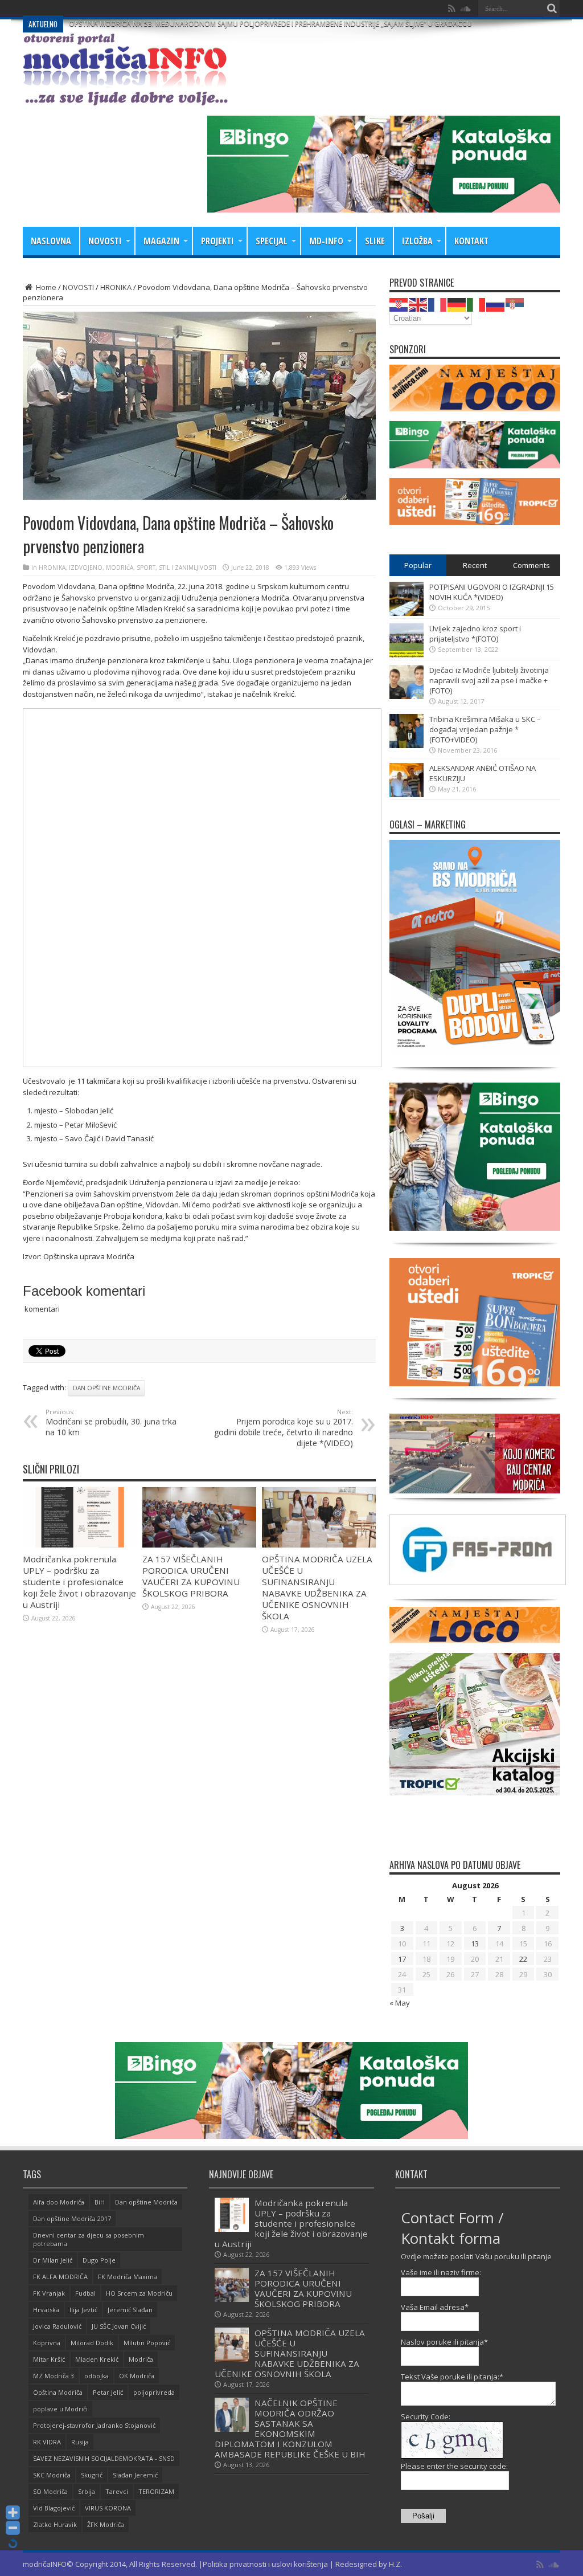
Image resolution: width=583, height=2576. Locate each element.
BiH (100, 2202)
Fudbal (85, 2293)
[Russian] (496, 304)
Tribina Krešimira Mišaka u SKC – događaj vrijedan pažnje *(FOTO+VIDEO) (485, 729)
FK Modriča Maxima (128, 2277)
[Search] (552, 9)
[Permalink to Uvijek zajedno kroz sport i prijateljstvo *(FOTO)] (407, 655)
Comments (531, 565)
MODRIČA (120, 568)
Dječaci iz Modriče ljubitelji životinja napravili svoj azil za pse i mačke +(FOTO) (489, 680)
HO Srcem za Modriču (139, 2293)
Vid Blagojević (54, 2508)
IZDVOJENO (86, 568)
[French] (438, 304)
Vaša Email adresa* (435, 2307)
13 (475, 1944)
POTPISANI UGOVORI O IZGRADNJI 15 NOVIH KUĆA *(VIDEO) (492, 592)
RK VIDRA (47, 2442)
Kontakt (471, 241)
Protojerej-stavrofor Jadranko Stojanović (94, 2425)
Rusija (80, 2442)
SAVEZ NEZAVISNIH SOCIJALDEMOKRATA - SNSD (104, 2458)
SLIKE (375, 241)
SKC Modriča (52, 2475)
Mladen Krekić (97, 2359)
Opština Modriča (58, 2392)
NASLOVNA (51, 241)
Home (45, 287)
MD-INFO (326, 241)
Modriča (141, 2359)
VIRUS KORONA (108, 2508)
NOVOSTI (105, 241)
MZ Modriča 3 (54, 2376)
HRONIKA (116, 287)
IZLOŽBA (417, 241)
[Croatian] (399, 304)
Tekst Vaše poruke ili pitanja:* (452, 2377)
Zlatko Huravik (55, 2524)
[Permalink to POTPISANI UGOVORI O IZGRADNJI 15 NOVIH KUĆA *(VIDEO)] (407, 613)
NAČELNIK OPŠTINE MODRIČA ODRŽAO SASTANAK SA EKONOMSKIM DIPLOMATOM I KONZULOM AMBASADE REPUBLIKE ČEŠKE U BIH (290, 2428)
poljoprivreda (154, 2392)
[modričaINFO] (125, 97)
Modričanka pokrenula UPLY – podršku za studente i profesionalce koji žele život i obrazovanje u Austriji (79, 1582)
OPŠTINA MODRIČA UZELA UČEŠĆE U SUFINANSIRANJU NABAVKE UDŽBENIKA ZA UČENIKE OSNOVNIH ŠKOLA (317, 1587)
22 (523, 1959)
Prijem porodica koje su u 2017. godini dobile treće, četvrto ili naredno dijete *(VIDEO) (284, 1428)
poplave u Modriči (60, 2409)
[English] (418, 304)
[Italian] (477, 304)
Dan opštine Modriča (106, 1388)
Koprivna (47, 2343)
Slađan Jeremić (135, 2475)
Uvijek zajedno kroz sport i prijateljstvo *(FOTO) (475, 634)
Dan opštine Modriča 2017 (72, 2218)
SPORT (146, 568)
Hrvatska (46, 2310)
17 (402, 1959)
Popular (418, 565)
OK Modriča (137, 2376)
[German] (457, 304)
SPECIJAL (272, 241)
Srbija (87, 2491)
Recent (475, 565)
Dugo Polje (99, 2260)
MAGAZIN (161, 241)
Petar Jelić (108, 2392)
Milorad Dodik (92, 2343)
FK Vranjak (49, 2293)
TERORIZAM (156, 2491)
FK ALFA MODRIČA (60, 2277)
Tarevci (117, 2491)
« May (400, 2003)
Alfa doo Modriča (59, 2202)
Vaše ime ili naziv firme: (441, 2272)
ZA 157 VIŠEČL (92, 8)
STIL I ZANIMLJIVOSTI (188, 568)
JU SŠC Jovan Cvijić (119, 2326)
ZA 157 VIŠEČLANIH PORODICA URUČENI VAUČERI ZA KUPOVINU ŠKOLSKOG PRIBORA (191, 1576)
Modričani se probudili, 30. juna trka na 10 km (111, 1422)
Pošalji (423, 2516)
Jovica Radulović (57, 2326)
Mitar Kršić (49, 2359)
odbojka (97, 2376)
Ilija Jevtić (83, 2310)
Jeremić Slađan (130, 2310)
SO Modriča (50, 2491)
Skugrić (92, 2475)
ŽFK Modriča (106, 2524)
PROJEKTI (217, 241)
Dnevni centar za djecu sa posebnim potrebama (89, 2239)
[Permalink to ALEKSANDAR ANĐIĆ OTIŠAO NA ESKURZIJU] (407, 794)
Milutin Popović (147, 2343)
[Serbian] (515, 304)
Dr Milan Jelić (53, 2260)
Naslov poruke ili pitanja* (444, 2342)
